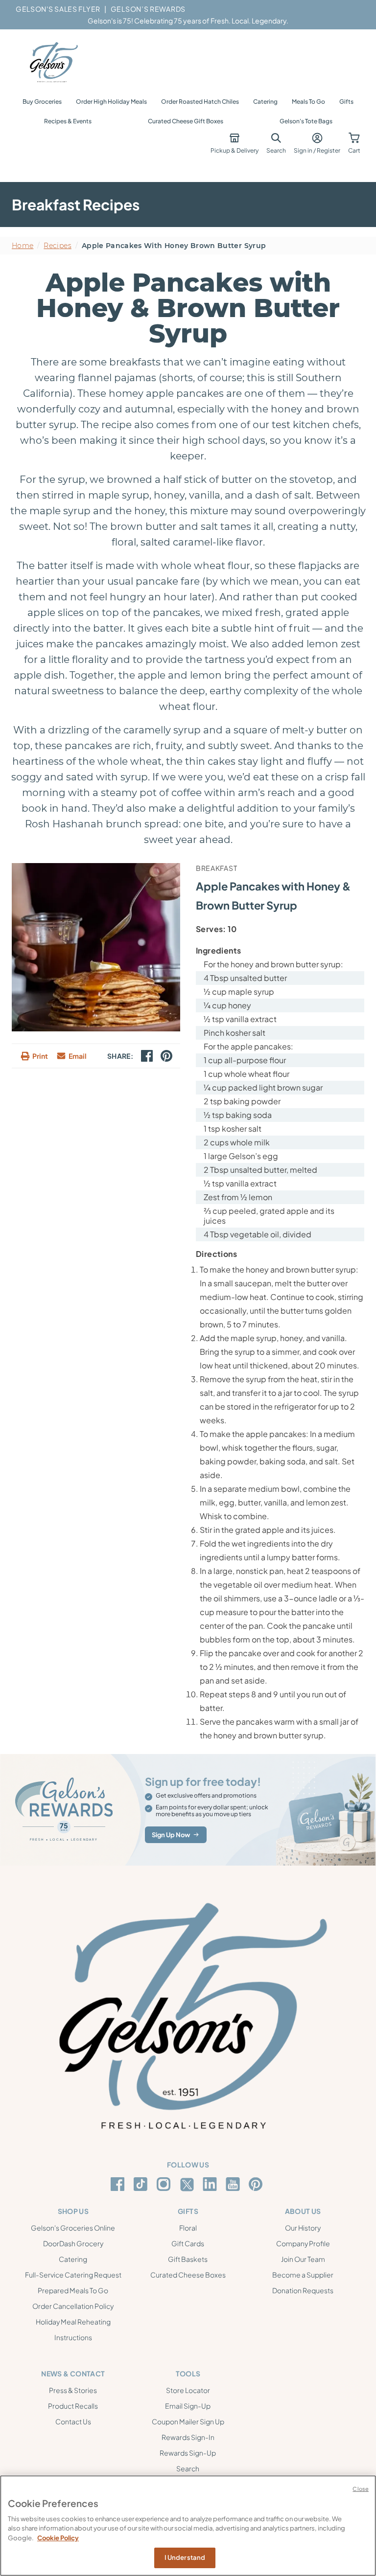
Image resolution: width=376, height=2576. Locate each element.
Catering (265, 102)
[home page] (53, 63)
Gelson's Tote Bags (306, 121)
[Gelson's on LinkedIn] (211, 2184)
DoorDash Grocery (73, 2243)
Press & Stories (73, 2390)
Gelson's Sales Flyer (58, 9)
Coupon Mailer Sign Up (188, 2421)
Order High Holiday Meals (111, 102)
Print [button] (40, 1056)
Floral (188, 2228)
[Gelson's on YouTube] (234, 2186)
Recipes (57, 246)
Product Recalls (73, 2406)
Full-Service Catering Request (73, 2275)
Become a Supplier (303, 2275)
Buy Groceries (42, 102)
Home (23, 246)
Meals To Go (308, 102)
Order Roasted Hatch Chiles (200, 102)
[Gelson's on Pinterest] (257, 2184)
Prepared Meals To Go (73, 2290)
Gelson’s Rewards (148, 9)
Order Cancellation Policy (73, 2306)
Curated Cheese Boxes (188, 2275)
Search (188, 2468)
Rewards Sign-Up (188, 2453)
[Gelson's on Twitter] (188, 2185)
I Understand (185, 2557)
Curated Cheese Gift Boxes (186, 121)
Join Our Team (303, 2259)
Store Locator (188, 2390)
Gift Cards (188, 2243)
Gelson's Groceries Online (73, 2228)
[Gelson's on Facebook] (119, 2184)
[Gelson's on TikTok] (142, 2186)
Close (361, 2489)
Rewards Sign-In (188, 2437)
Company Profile (303, 2243)
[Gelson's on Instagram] (165, 2184)
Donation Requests (303, 2290)
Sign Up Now (171, 1835)
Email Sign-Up (188, 2406)
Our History (303, 2228)
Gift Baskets (188, 2259)
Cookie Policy (58, 2538)
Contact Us (73, 2421)
